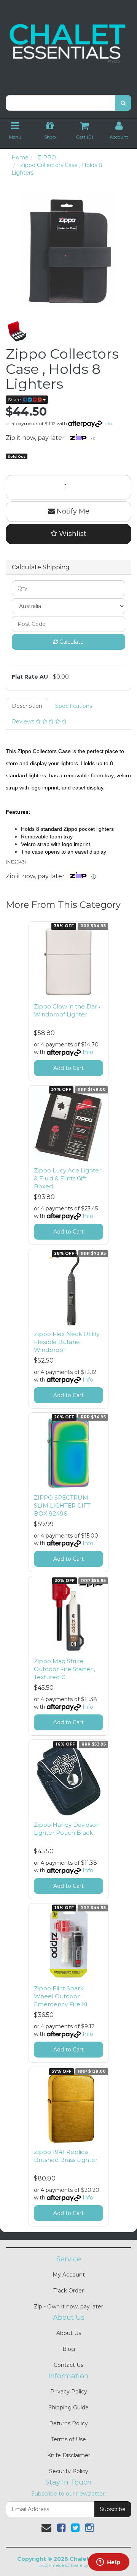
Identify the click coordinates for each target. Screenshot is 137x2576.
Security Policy (69, 2471)
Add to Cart (68, 1068)
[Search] (123, 103)
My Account (69, 2275)
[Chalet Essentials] (68, 43)
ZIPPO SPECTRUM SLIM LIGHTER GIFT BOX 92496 (62, 1505)
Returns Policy (68, 2423)
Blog (69, 2349)
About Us (69, 2333)
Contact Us (68, 2365)
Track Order (68, 2291)
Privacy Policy (69, 2392)
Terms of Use (68, 2439)
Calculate (71, 642)
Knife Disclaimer (69, 2455)
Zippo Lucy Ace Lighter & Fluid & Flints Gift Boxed (68, 1178)
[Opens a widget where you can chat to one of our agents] (108, 2563)
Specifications (74, 706)
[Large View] (17, 331)
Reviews (24, 722)
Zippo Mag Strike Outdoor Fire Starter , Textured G (65, 1669)
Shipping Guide (68, 2407)
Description (27, 706)
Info (108, 423)
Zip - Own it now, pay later (68, 2307)
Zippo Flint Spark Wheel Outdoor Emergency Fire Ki (61, 1996)
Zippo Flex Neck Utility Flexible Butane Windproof (67, 1342)
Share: (15, 399)
